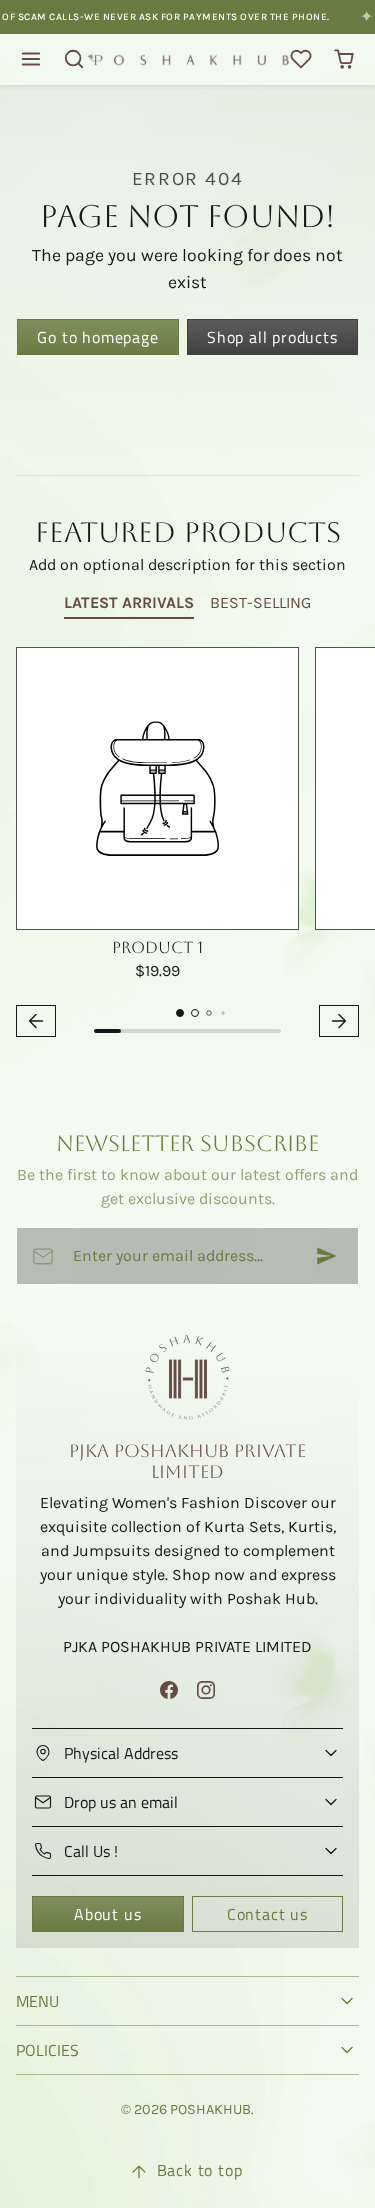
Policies (47, 2050)
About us (107, 1914)
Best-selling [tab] (260, 602)
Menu (37, 2001)
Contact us (267, 1914)
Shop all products (272, 337)
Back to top (200, 2170)
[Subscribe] (327, 1256)
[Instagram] (206, 1689)
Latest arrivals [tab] (129, 602)
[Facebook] (168, 1689)
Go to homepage (97, 337)
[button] (31, 59)
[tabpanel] (187, 845)
